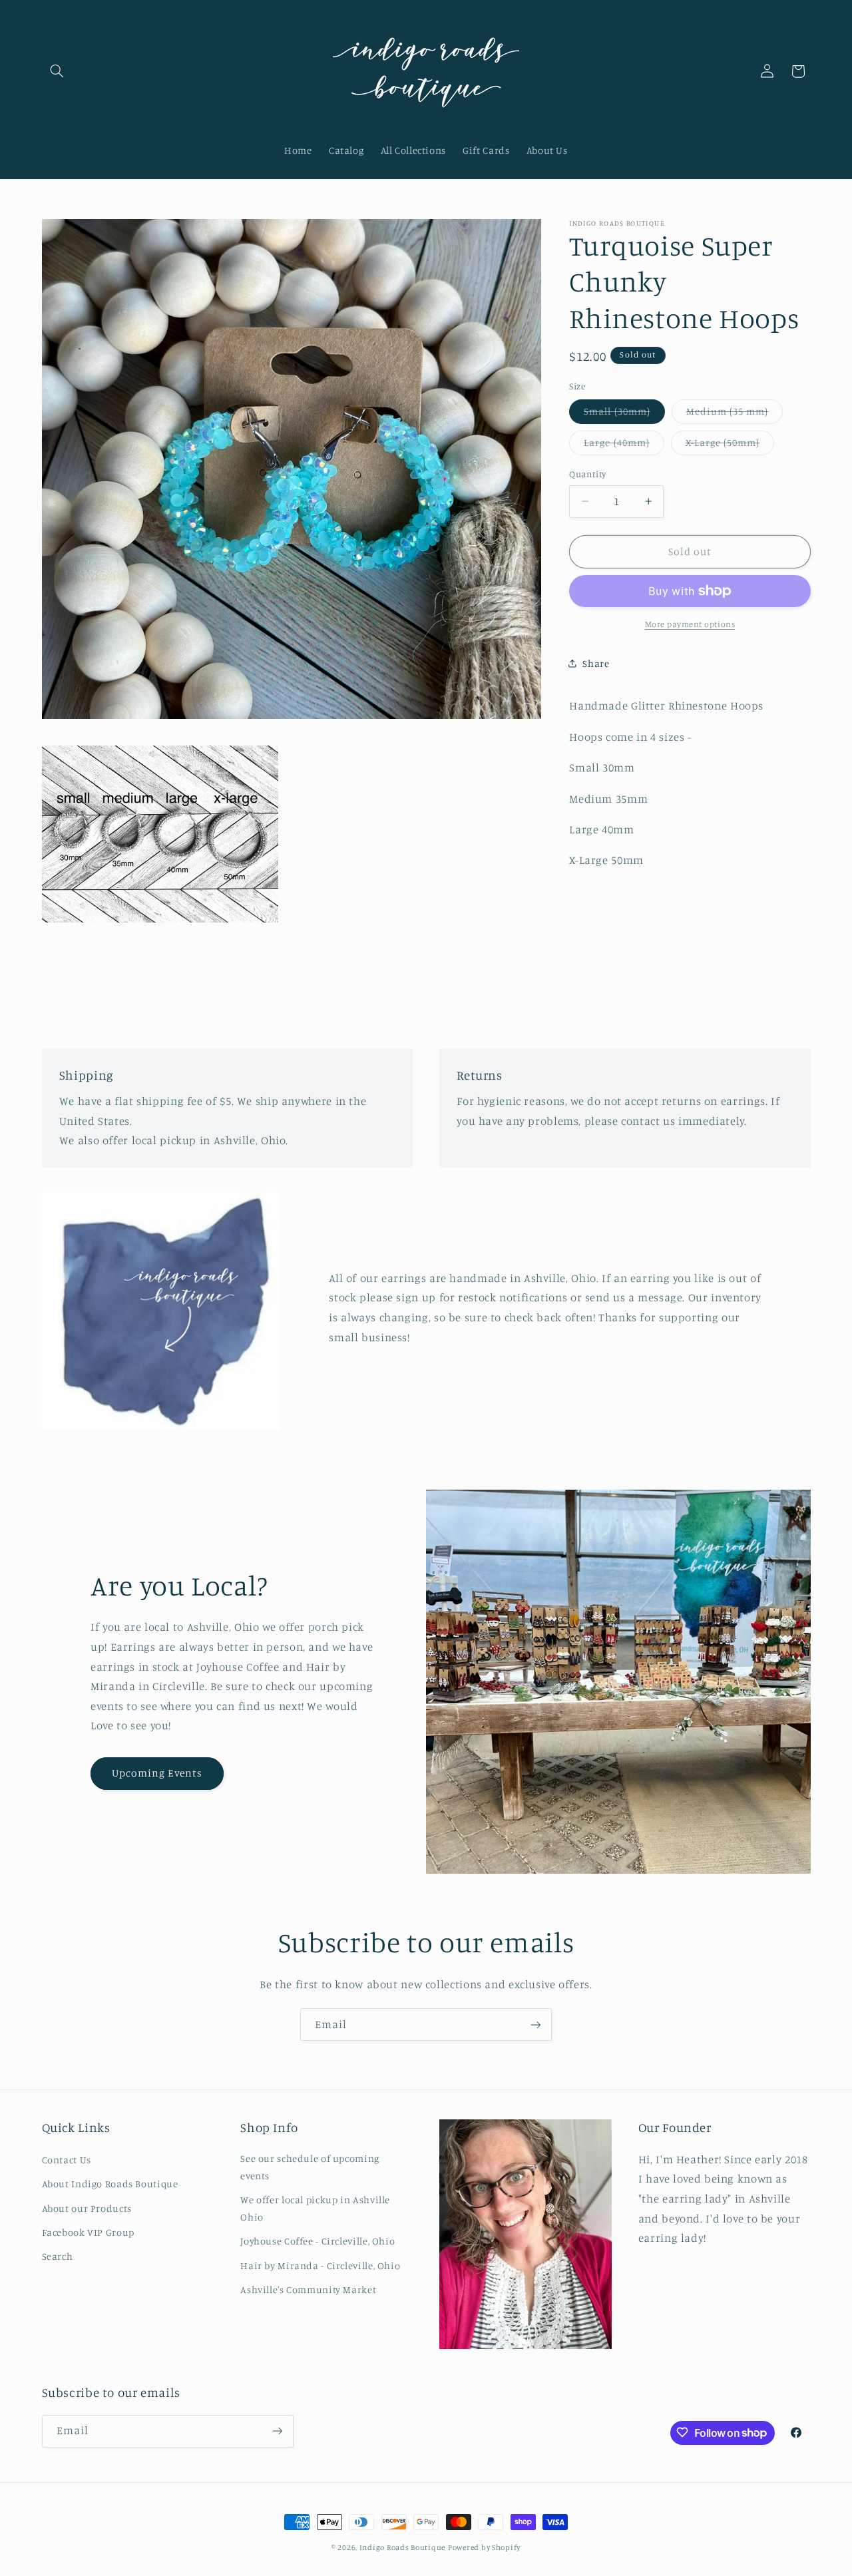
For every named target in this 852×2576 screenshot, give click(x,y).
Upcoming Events (157, 1772)
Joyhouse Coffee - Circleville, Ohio (318, 2241)
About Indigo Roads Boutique (110, 2184)
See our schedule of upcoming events (310, 2167)
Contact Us (67, 2160)
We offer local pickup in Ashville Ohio (315, 2208)
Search (58, 2256)
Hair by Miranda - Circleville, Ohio (320, 2265)
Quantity (587, 474)
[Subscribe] (536, 2025)
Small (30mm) (624, 414)
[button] (57, 71)
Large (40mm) (624, 446)
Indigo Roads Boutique (402, 2547)
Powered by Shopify (484, 2547)
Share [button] (596, 663)
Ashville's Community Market (308, 2289)
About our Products (87, 2208)
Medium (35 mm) (735, 414)
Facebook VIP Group (88, 2232)
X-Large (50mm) (730, 446)
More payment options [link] (690, 624)
